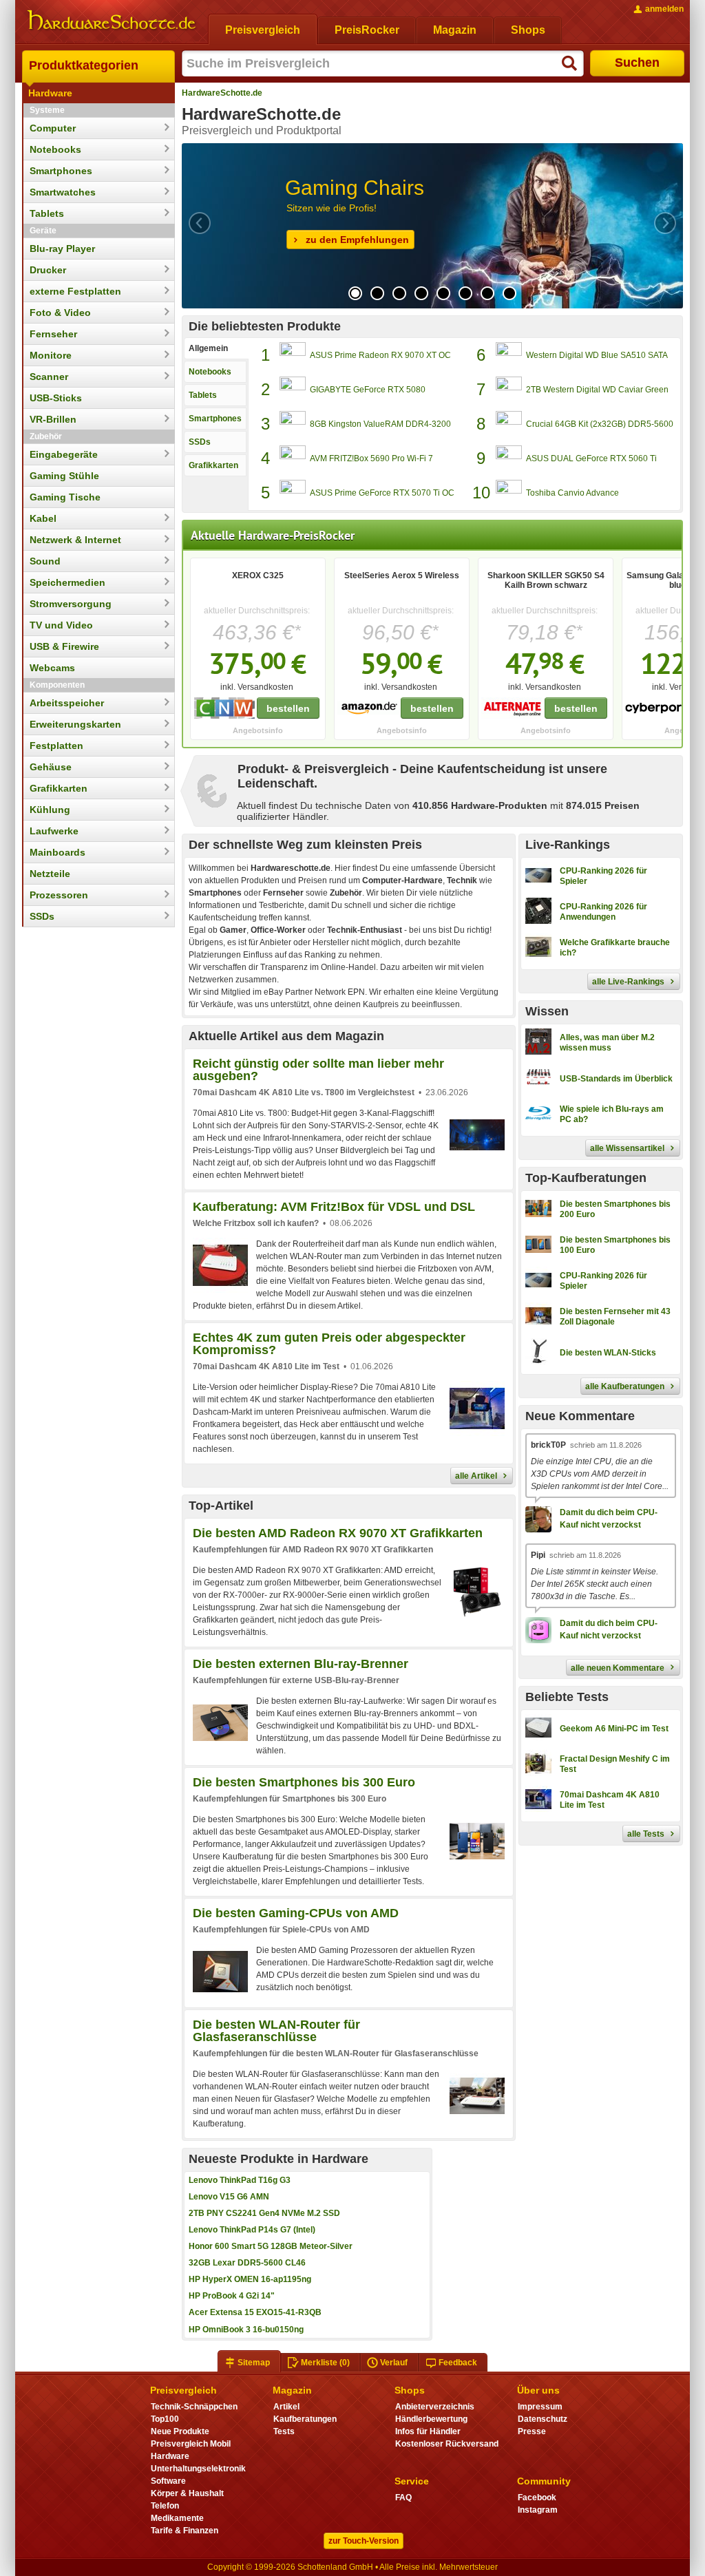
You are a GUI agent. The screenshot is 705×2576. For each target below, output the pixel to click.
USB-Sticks (56, 398)
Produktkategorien (84, 65)
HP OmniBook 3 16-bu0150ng (246, 2330)
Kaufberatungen (305, 2419)
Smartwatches (63, 192)
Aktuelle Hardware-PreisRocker (273, 535)
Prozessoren (59, 895)
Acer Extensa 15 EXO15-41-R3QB (255, 2312)
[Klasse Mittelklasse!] (597, 1740)
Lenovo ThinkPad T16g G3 (240, 2180)
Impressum (540, 2407)
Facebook (537, 2498)
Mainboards (57, 852)
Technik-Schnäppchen (194, 2407)
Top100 (165, 2419)
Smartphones (61, 171)
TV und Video (61, 625)
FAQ (403, 2498)
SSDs (42, 916)
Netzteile (50, 874)
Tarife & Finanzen (185, 2531)
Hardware (50, 93)
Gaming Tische (65, 497)
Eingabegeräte (64, 454)
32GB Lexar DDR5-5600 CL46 (247, 2263)
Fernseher (53, 334)
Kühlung (50, 810)
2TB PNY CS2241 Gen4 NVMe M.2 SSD (264, 2213)
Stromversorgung (71, 604)
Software (168, 2481)
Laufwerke (54, 831)
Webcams (52, 668)
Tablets (47, 213)
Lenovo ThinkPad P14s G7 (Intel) (252, 2230)
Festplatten (56, 746)
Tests (284, 2431)
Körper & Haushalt (187, 2493)
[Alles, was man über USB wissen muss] (599, 1090)
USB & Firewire (64, 646)
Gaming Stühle (64, 476)
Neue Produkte (180, 2431)
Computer (53, 128)
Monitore (51, 355)
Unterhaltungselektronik (198, 2469)
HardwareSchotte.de (222, 93)
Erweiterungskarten (75, 724)
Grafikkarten (59, 788)
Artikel (286, 2407)
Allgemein (208, 348)
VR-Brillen (53, 419)
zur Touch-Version (364, 2541)
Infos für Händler (428, 2431)
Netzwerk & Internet (75, 540)
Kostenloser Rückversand (447, 2444)
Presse (532, 2431)
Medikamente (177, 2518)
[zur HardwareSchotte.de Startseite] (112, 21)
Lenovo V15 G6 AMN (229, 2197)
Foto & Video (60, 313)
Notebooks (55, 149)
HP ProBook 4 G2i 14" (232, 2296)
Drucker (48, 270)
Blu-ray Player (62, 249)
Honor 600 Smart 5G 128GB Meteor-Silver (271, 2246)
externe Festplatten (75, 291)
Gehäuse (51, 767)
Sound (45, 561)
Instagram (538, 2510)
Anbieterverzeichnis (435, 2407)
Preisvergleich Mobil (191, 2444)
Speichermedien (67, 582)
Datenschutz (543, 2419)
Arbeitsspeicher (67, 703)
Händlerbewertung (431, 2419)
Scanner (49, 377)
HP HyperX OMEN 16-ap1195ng (250, 2279)
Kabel (43, 518)
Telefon (165, 2506)
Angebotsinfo (258, 730)
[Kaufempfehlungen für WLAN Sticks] (591, 1364)
